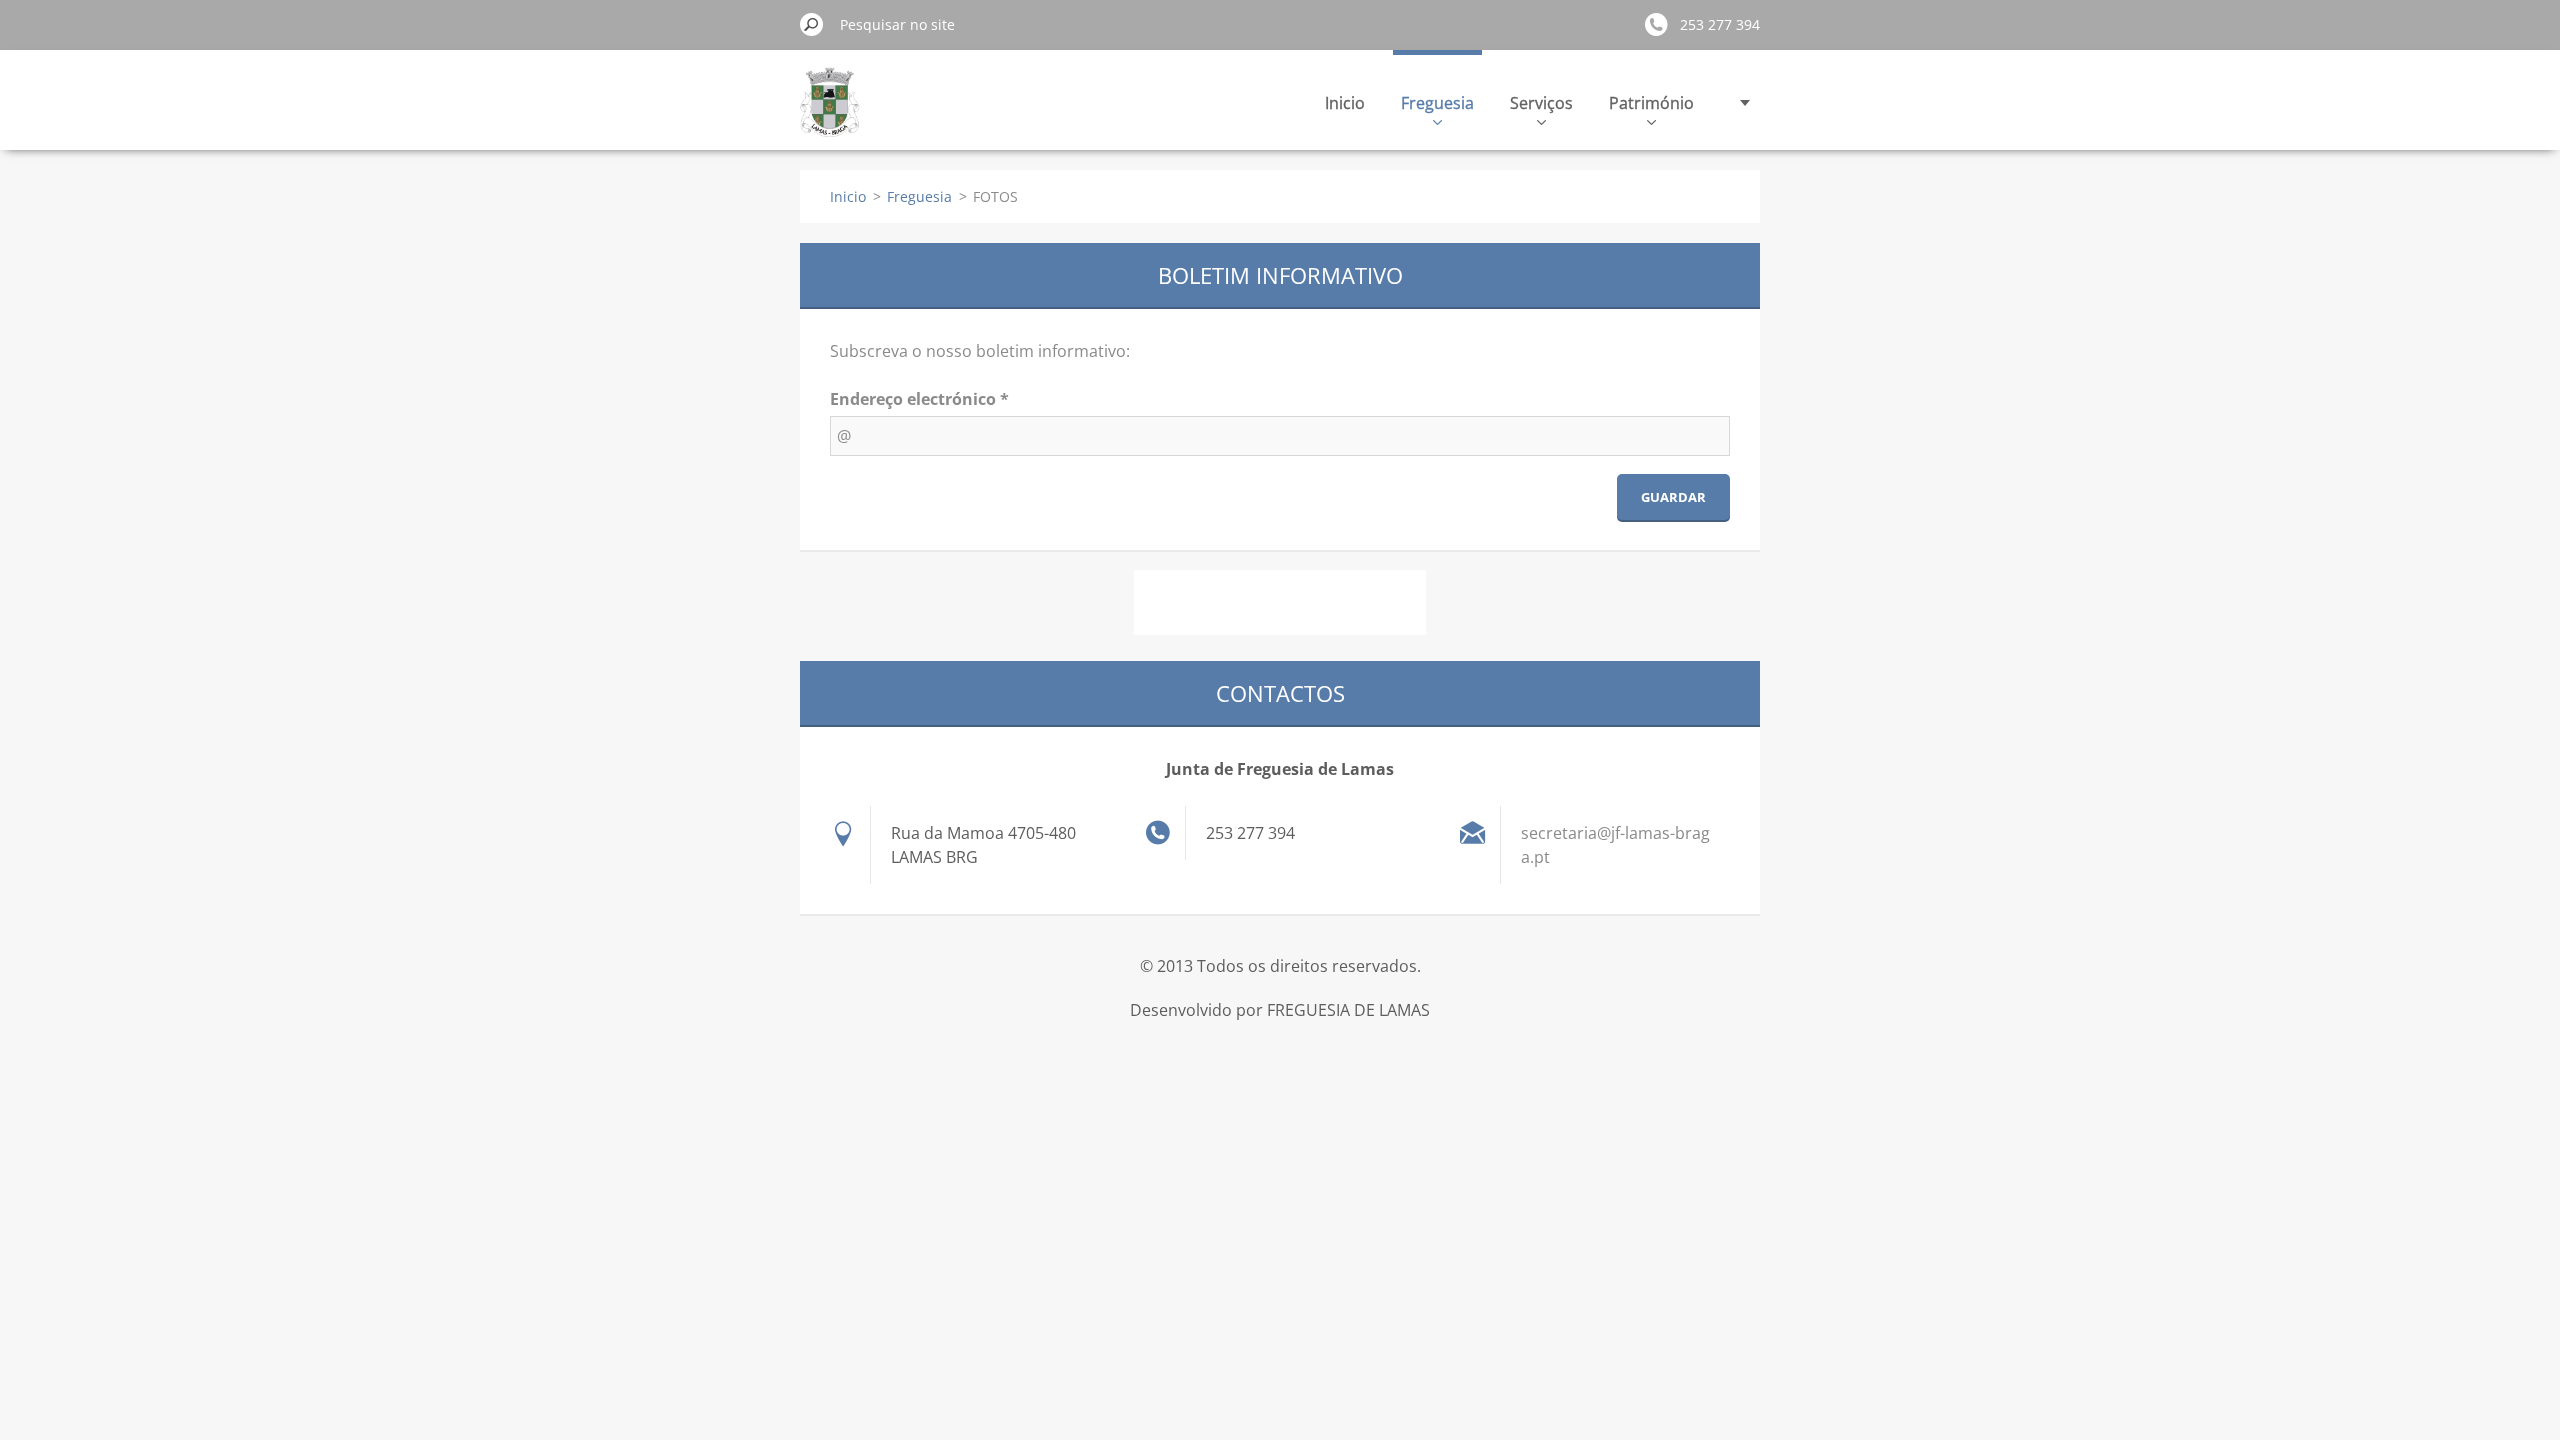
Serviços (1541, 103)
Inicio (1345, 103)
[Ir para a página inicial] (830, 113)
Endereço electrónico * (919, 399)
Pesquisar (812, 24)
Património (1651, 103)
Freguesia (1437, 103)
